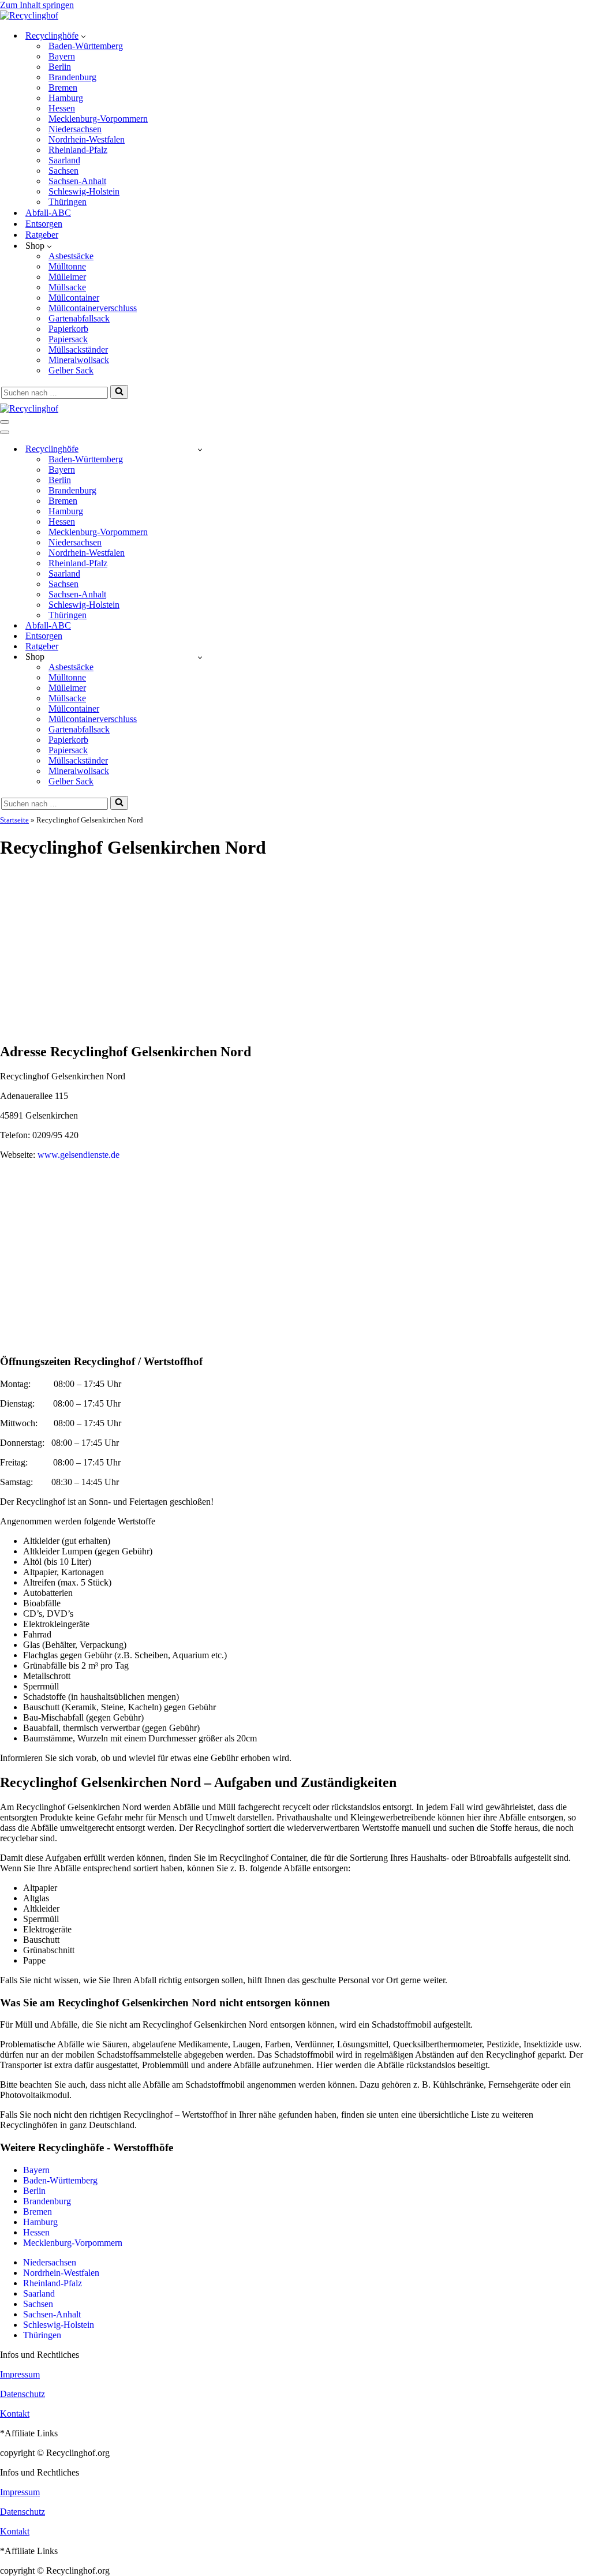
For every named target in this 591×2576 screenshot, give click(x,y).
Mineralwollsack (79, 360)
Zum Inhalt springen (37, 5)
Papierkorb (68, 329)
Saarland (64, 160)
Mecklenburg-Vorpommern (98, 119)
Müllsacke (67, 287)
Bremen (63, 87)
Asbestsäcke (71, 256)
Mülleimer (67, 277)
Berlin (60, 67)
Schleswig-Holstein (84, 191)
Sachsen (63, 171)
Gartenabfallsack (79, 318)
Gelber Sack (71, 370)
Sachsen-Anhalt (77, 181)
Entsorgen (44, 224)
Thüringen (68, 202)
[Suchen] (119, 392)
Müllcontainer (74, 298)
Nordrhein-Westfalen (87, 139)
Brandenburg (72, 77)
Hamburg (66, 98)
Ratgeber (42, 235)
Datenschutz (23, 2394)
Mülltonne (67, 266)
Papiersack (68, 339)
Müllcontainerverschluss (93, 308)
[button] (83, 36)
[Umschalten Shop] (200, 657)
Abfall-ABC (48, 213)
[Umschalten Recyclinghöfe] (200, 449)
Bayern (62, 56)
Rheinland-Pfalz (78, 150)
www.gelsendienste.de (78, 1155)
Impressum (20, 2374)
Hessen (62, 108)
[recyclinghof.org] (29, 15)
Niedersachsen (75, 129)
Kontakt (15, 2414)
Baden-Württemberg (86, 46)
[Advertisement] (295, 952)
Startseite (14, 820)
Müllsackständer (78, 349)
